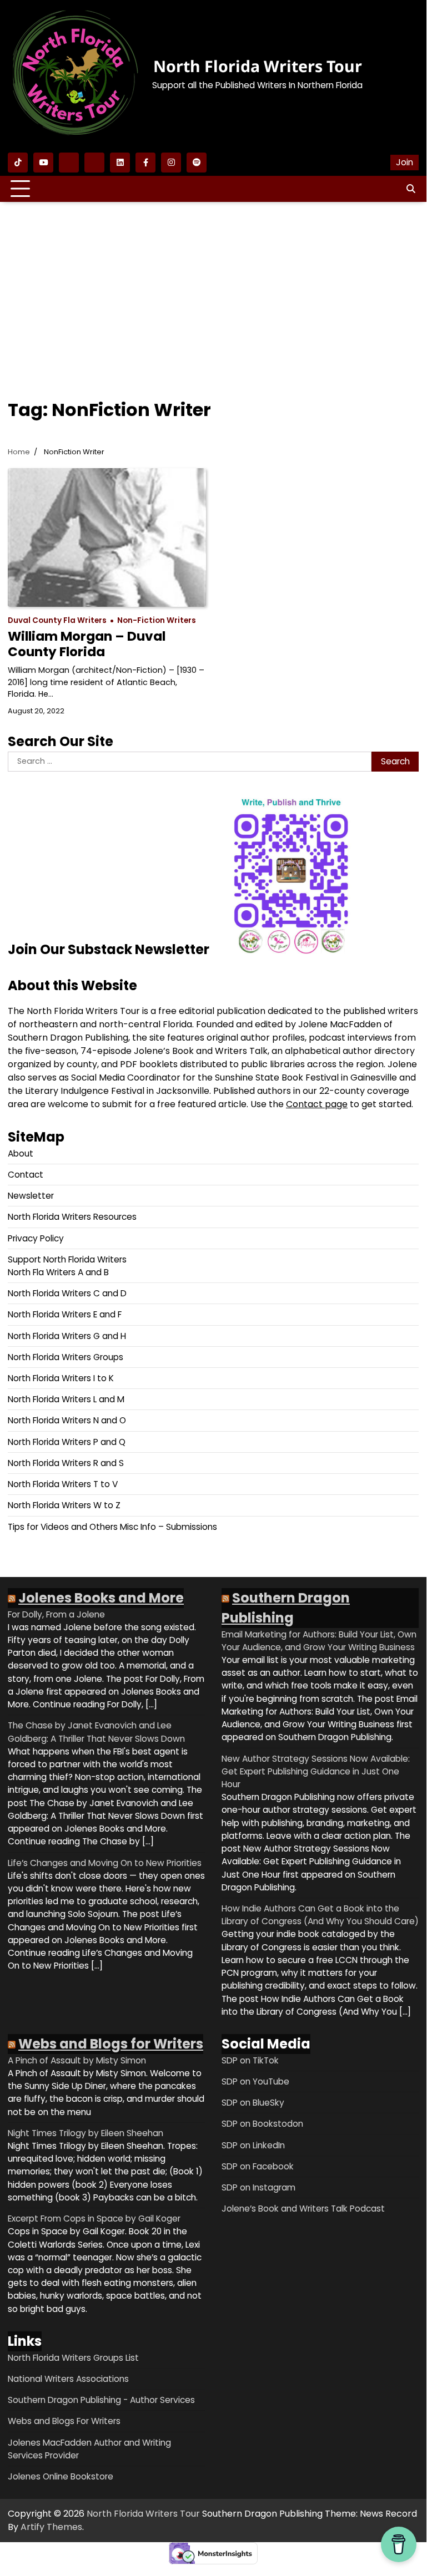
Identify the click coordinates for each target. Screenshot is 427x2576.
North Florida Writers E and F (65, 1314)
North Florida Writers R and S (66, 1463)
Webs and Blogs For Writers (64, 2421)
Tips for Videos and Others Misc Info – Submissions (112, 1527)
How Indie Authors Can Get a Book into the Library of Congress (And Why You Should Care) (320, 1915)
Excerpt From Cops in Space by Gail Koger (94, 2218)
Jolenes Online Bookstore (61, 2476)
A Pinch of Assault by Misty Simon (77, 2060)
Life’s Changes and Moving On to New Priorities (105, 1863)
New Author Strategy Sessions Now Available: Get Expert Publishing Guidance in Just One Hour (316, 1771)
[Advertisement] (213, 291)
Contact (26, 1175)
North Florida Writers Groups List (73, 2358)
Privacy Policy (36, 1238)
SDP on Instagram (258, 2187)
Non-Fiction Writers (157, 620)
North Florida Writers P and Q (67, 1442)
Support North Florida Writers (67, 1259)
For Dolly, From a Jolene (56, 1614)
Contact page (317, 1104)
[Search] (410, 189)
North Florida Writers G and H (67, 1336)
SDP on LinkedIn (253, 2145)
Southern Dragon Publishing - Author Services (101, 2400)
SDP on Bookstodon (262, 2124)
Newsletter (31, 1196)
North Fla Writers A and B (58, 1272)
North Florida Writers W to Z (64, 1505)
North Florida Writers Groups (66, 1357)
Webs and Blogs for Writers (111, 2044)
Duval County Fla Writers (57, 620)
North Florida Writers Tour (258, 66)
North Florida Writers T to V (63, 1484)
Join (405, 162)
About (21, 1153)
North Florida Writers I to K (61, 1378)
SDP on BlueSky (253, 2103)
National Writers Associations (68, 2379)
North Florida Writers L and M (66, 1399)
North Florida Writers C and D (67, 1293)
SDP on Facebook (258, 2166)
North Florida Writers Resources (72, 1217)
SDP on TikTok (250, 2060)
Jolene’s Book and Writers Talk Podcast (303, 2209)
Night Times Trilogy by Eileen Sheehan (86, 2133)
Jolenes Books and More (101, 1598)
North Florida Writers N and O (67, 1420)
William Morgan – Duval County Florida (87, 644)
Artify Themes (51, 2527)
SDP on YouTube (255, 2081)
